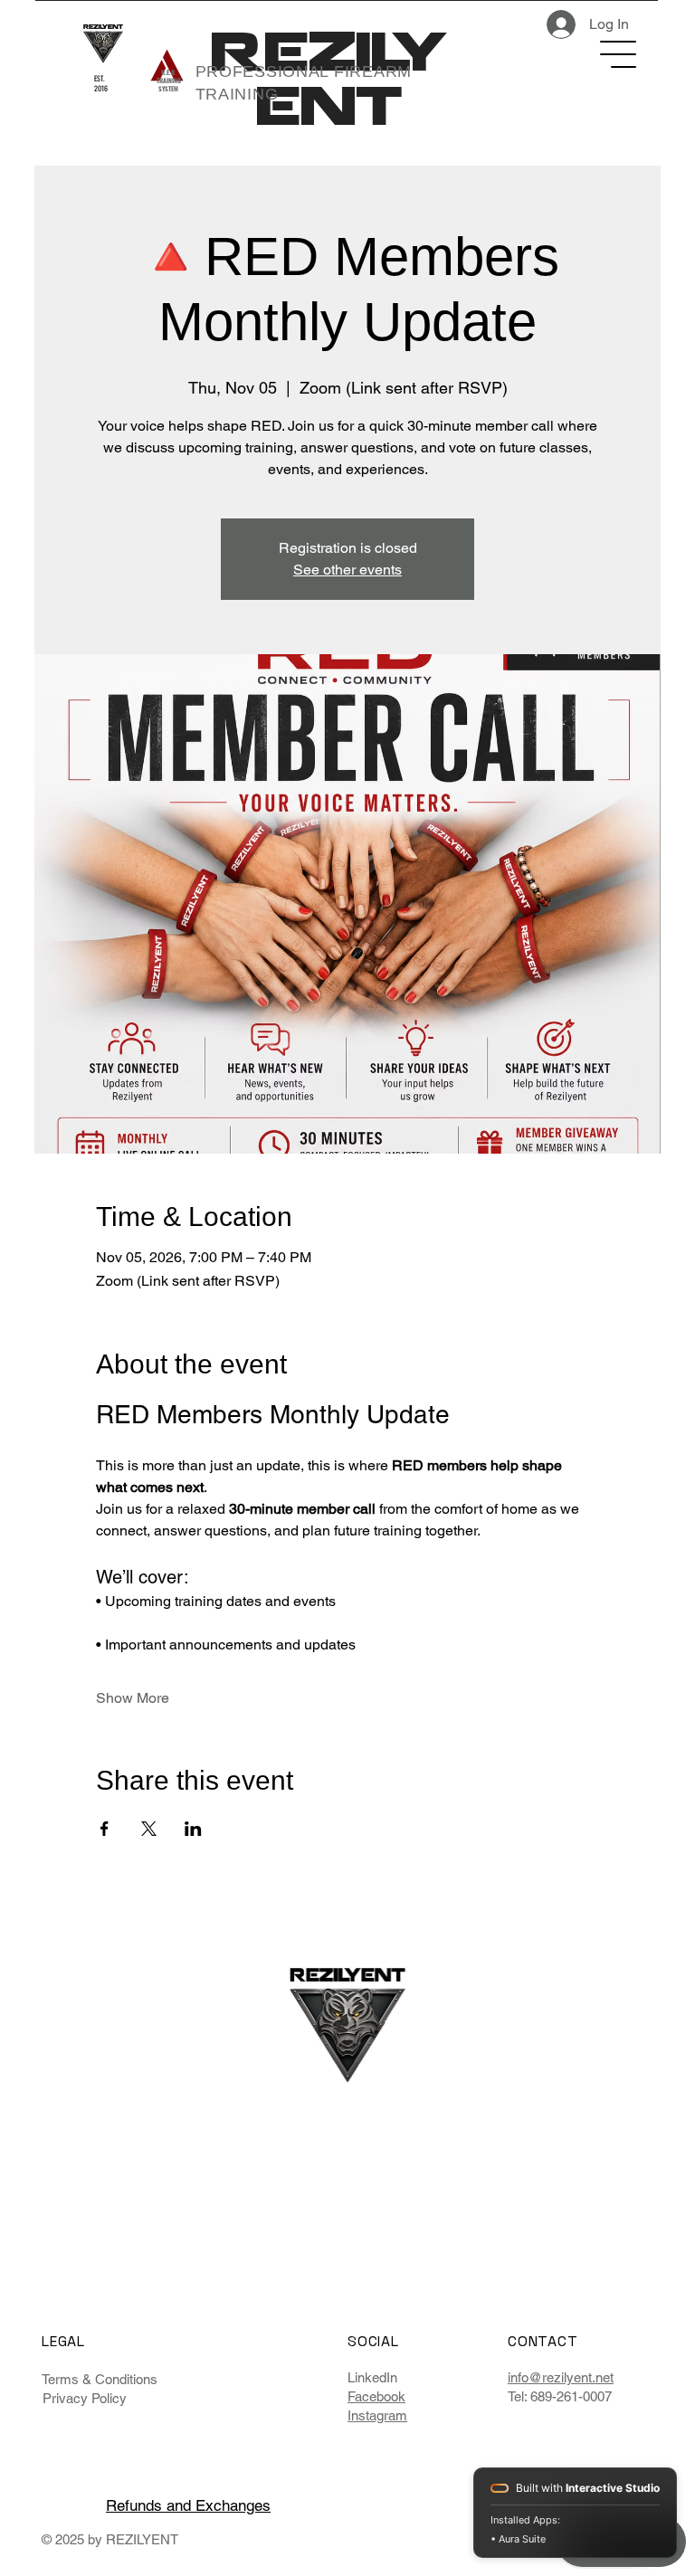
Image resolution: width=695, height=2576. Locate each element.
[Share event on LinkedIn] (193, 1829)
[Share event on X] (149, 1829)
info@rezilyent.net (561, 2377)
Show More (133, 1698)
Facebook (376, 2396)
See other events (347, 570)
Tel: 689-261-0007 (560, 2396)
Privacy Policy (85, 2398)
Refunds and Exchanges (188, 2505)
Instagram (377, 2415)
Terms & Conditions (100, 2379)
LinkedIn (372, 2377)
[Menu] (619, 54)
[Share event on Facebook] (105, 1829)
